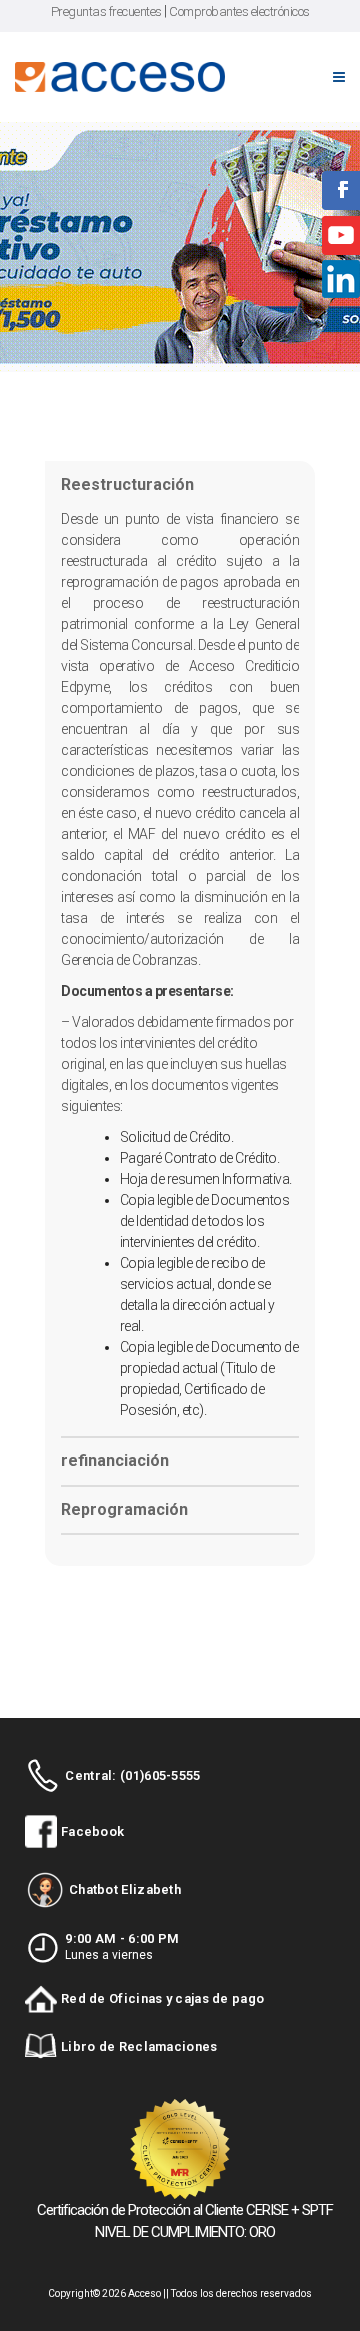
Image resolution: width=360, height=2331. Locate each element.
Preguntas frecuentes (106, 11)
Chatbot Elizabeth (125, 1889)
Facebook (92, 1831)
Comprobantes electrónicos (239, 11)
